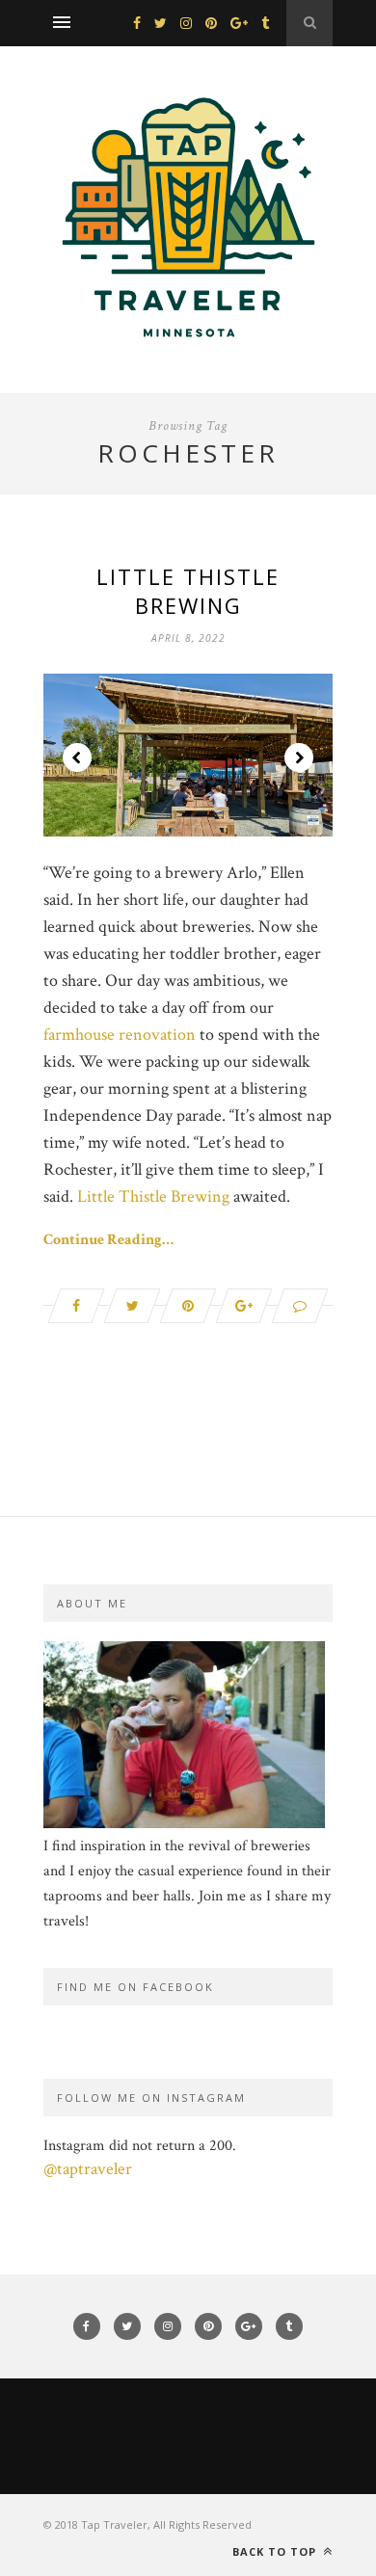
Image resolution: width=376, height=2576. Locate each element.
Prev (77, 757)
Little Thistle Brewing (188, 591)
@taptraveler (88, 2169)
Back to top (276, 2551)
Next (299, 757)
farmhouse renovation (120, 1035)
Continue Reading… (108, 1240)
